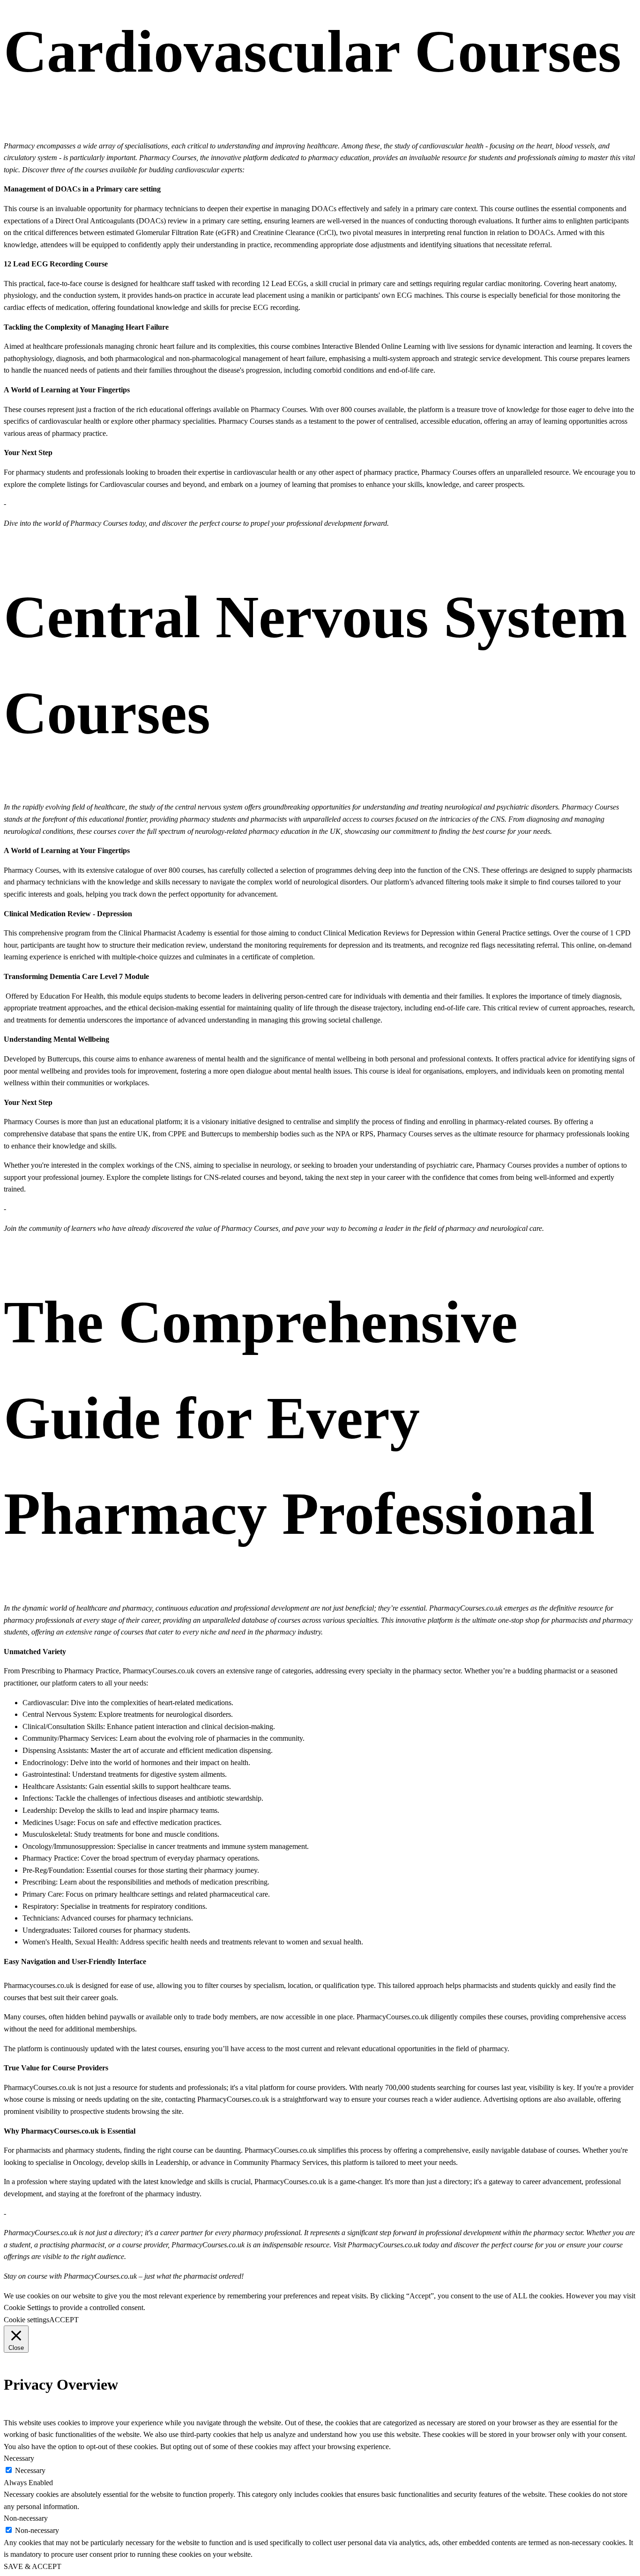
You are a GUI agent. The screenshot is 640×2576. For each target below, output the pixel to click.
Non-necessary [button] (26, 2518)
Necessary (30, 2470)
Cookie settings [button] (26, 2320)
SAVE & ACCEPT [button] (33, 2566)
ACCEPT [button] (64, 2320)
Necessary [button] (19, 2458)
